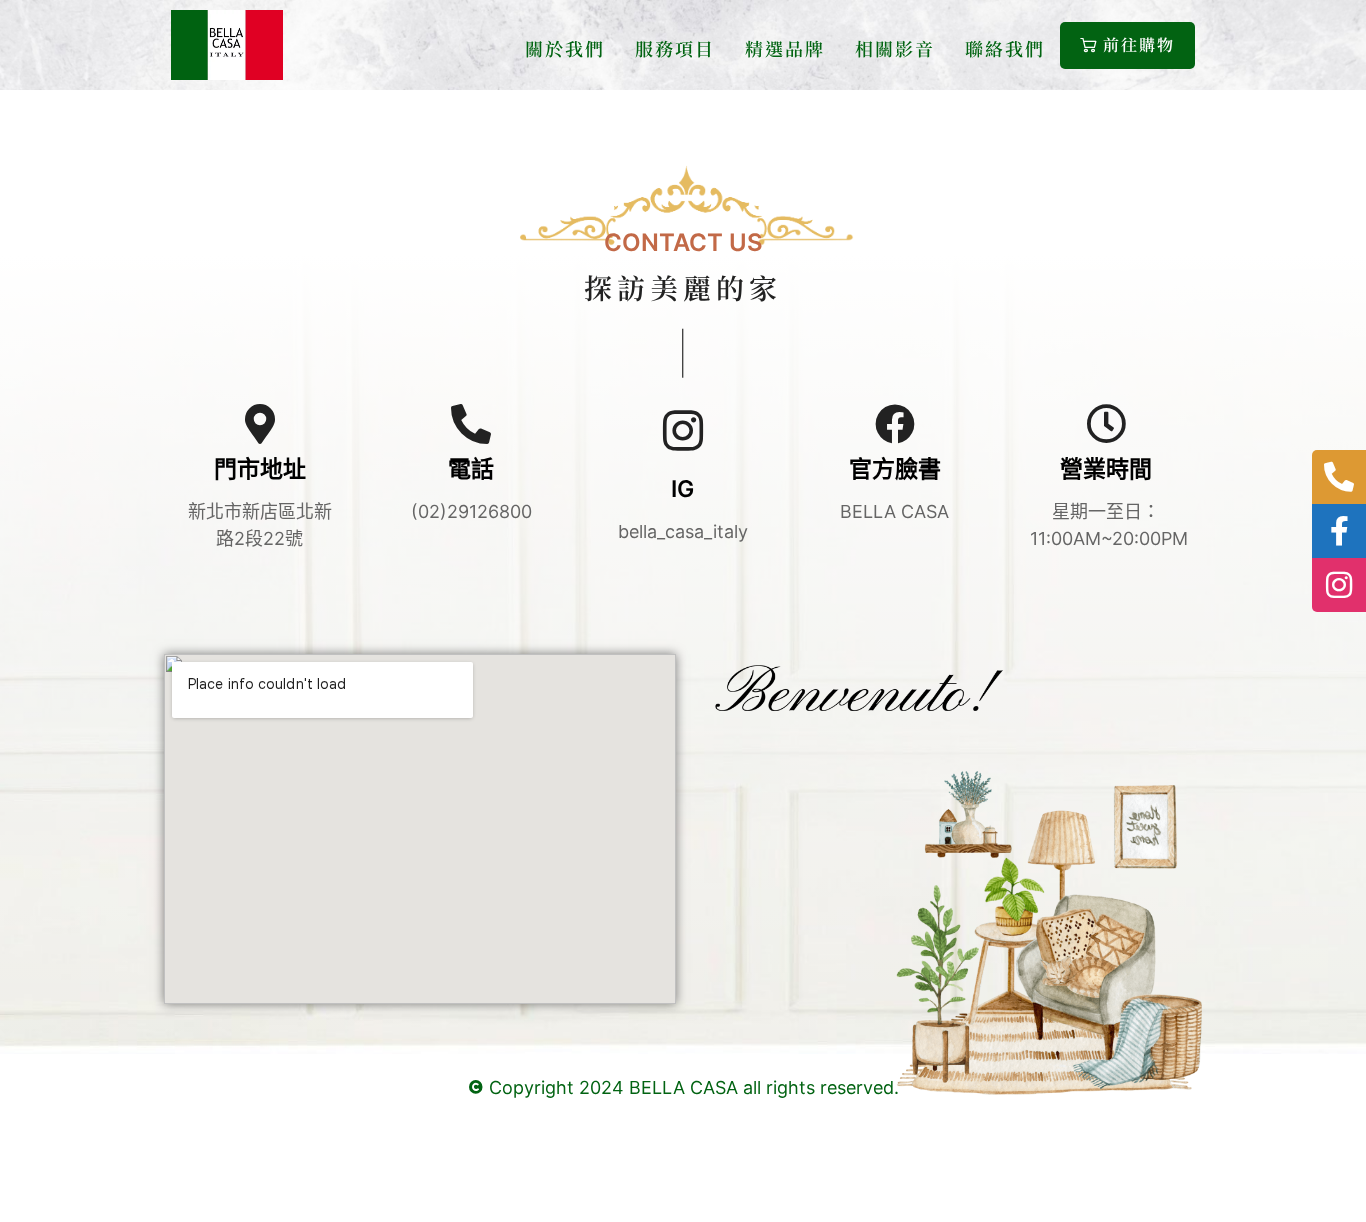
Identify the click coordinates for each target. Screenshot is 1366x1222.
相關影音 (895, 48)
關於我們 (565, 48)
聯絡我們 (1005, 48)
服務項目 (675, 48)
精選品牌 (785, 48)
